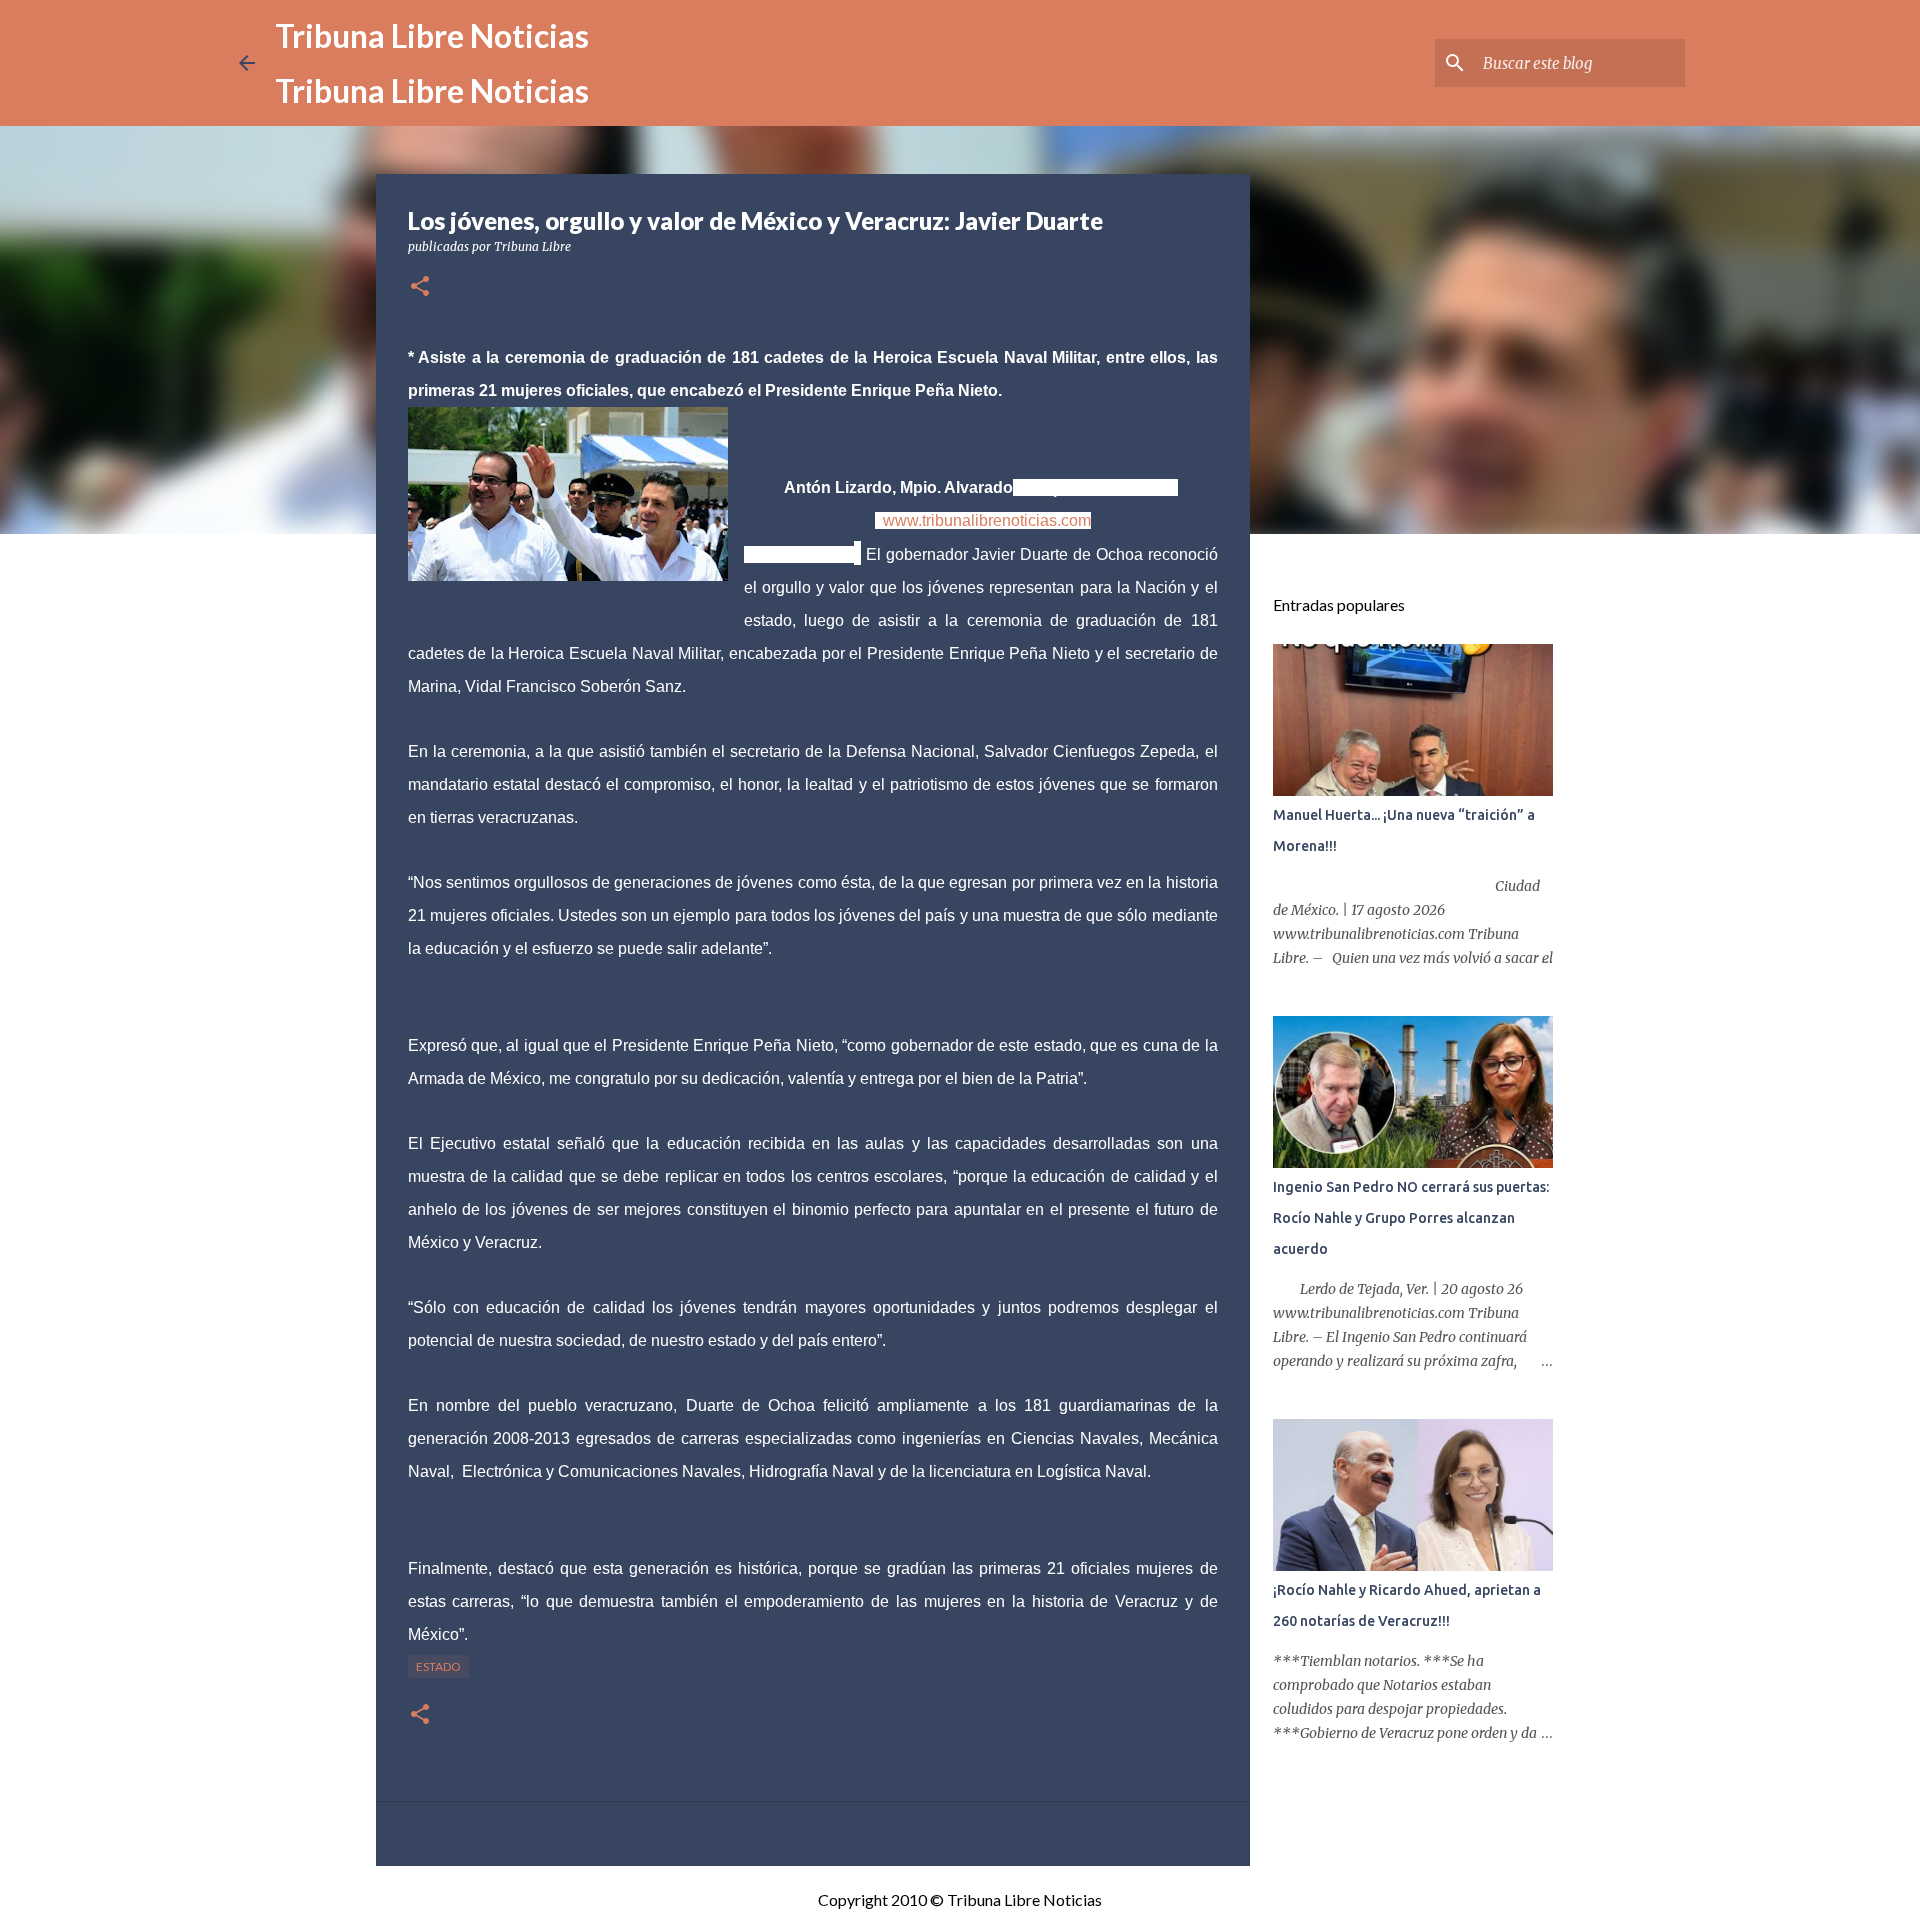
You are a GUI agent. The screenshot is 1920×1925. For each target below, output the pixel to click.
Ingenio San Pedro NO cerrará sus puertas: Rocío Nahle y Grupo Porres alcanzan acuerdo (1411, 1218)
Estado (438, 1666)
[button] (420, 287)
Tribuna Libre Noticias (432, 35)
